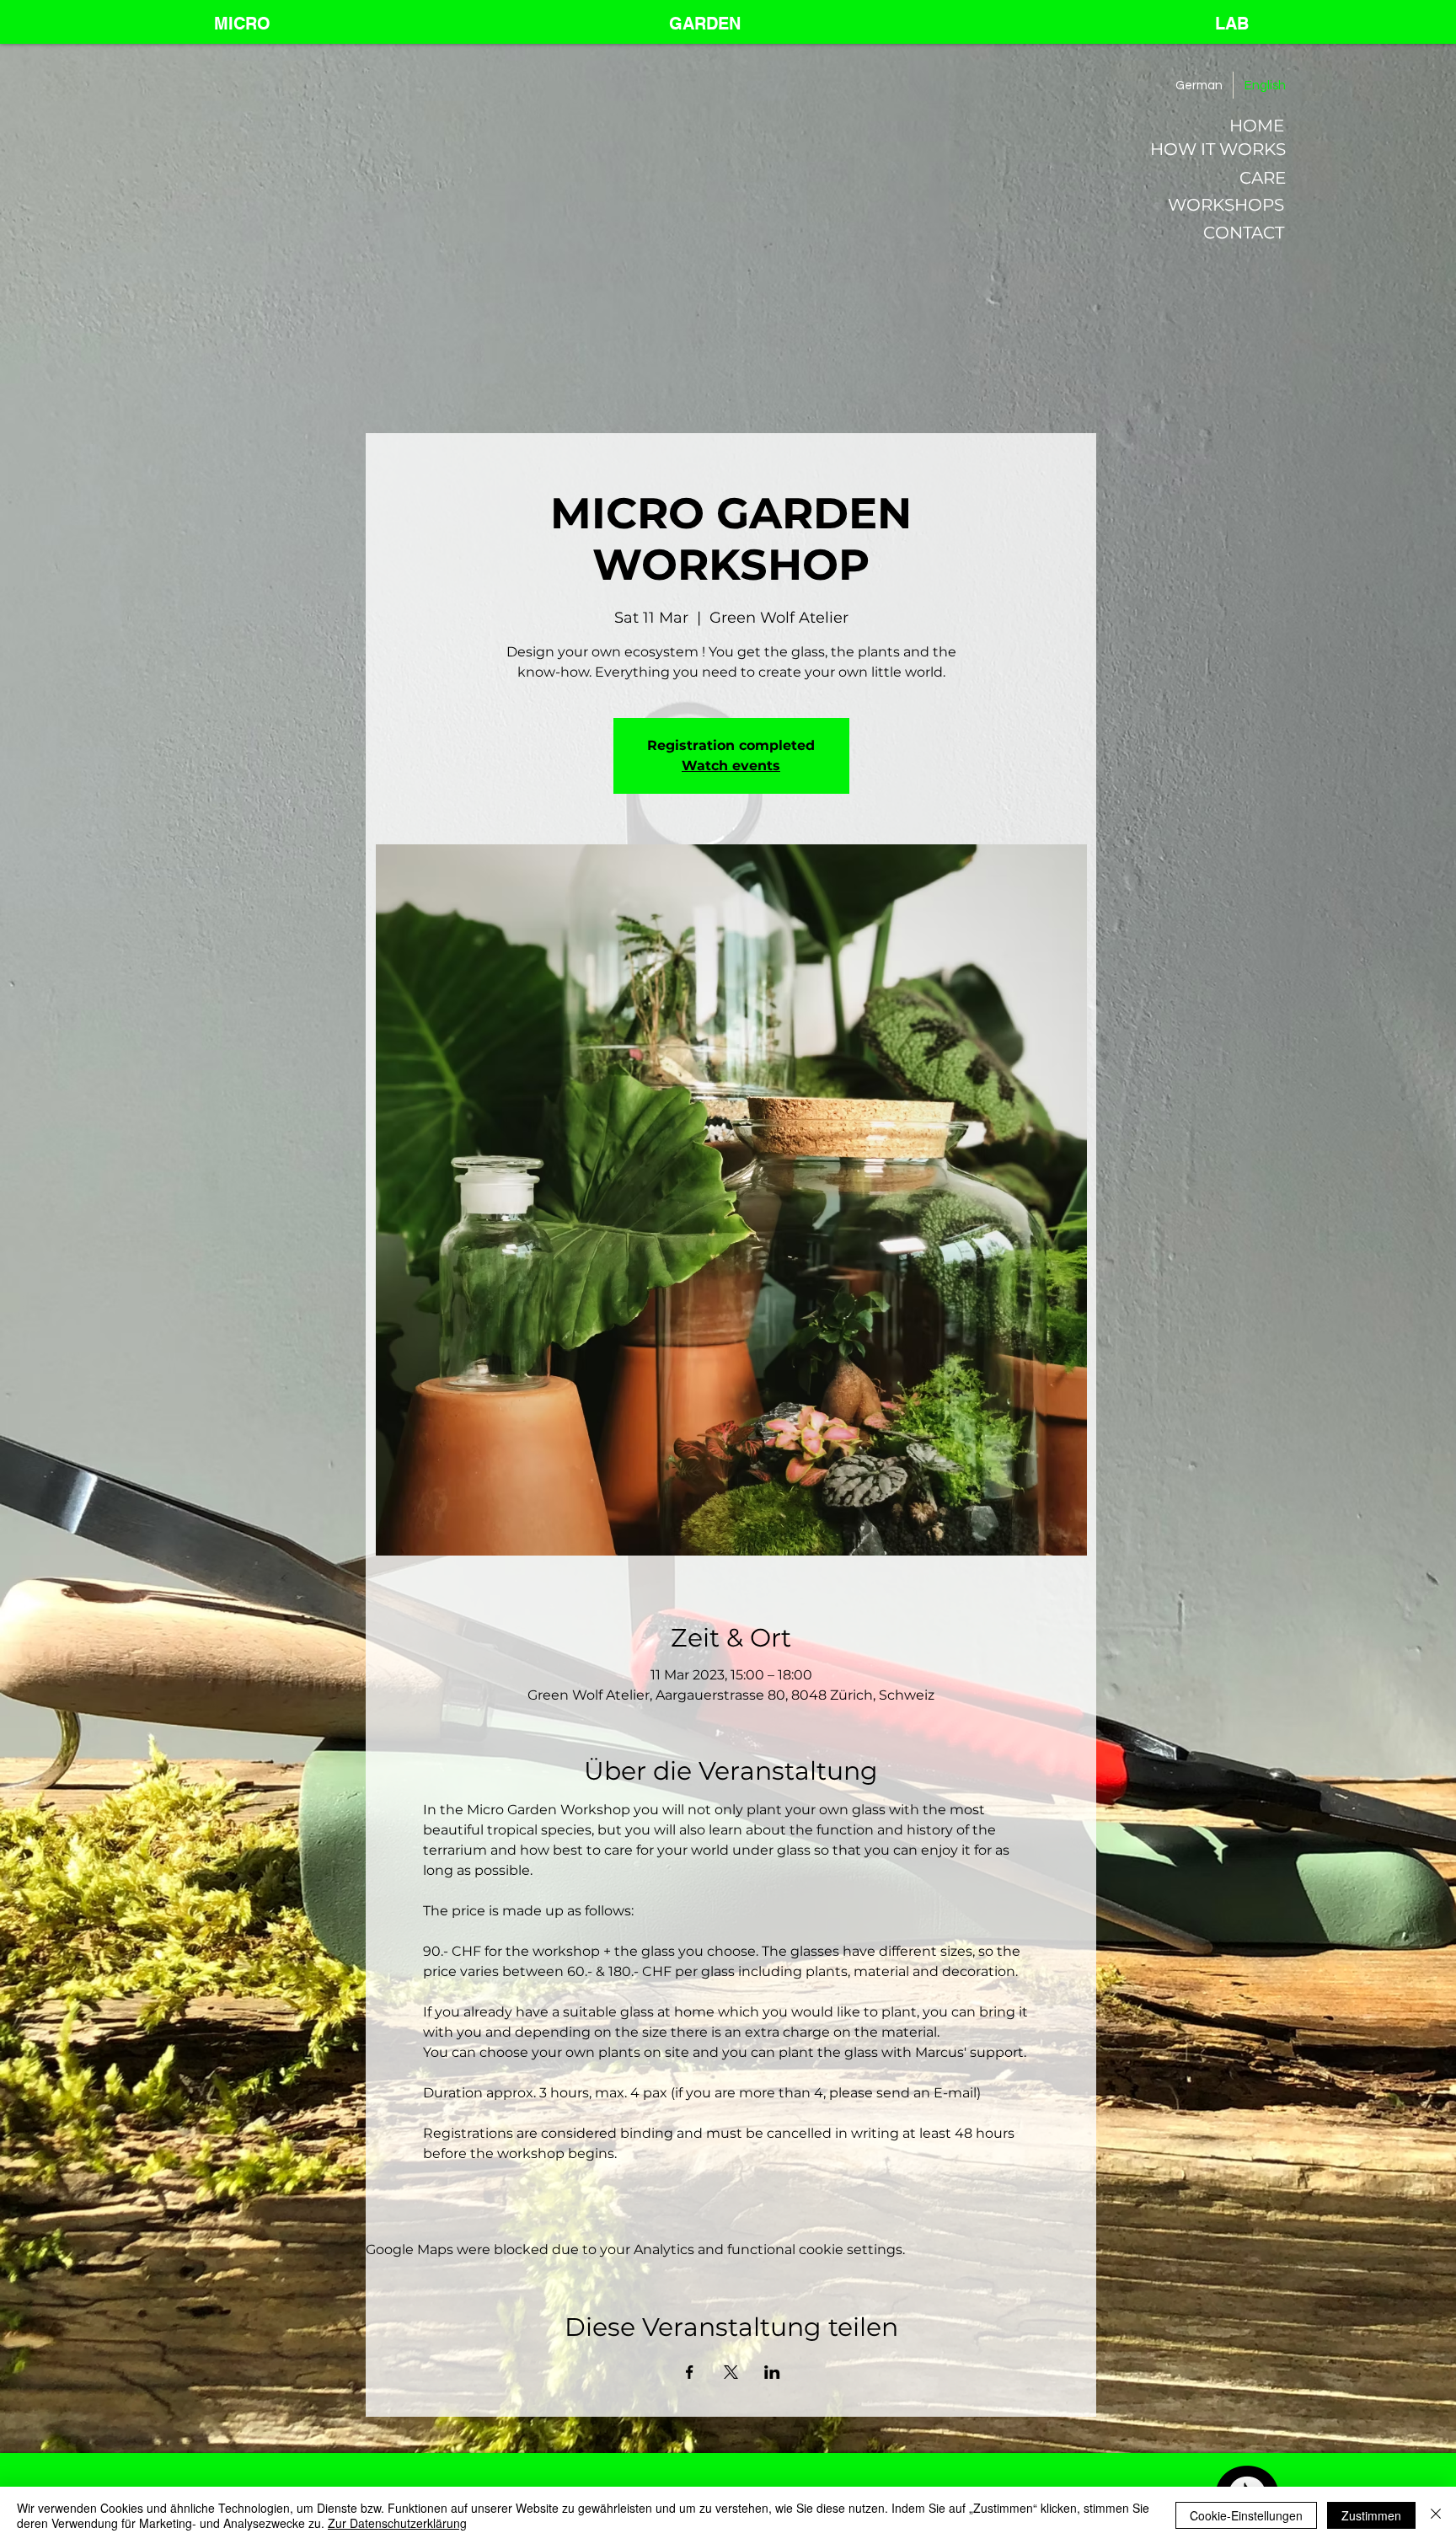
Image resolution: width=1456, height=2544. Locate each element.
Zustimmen (1371, 2515)
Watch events (731, 766)
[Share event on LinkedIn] (772, 2372)
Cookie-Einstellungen (1246, 2515)
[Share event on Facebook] (690, 2372)
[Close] (1436, 2515)
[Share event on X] (731, 2372)
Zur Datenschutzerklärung (397, 2523)
